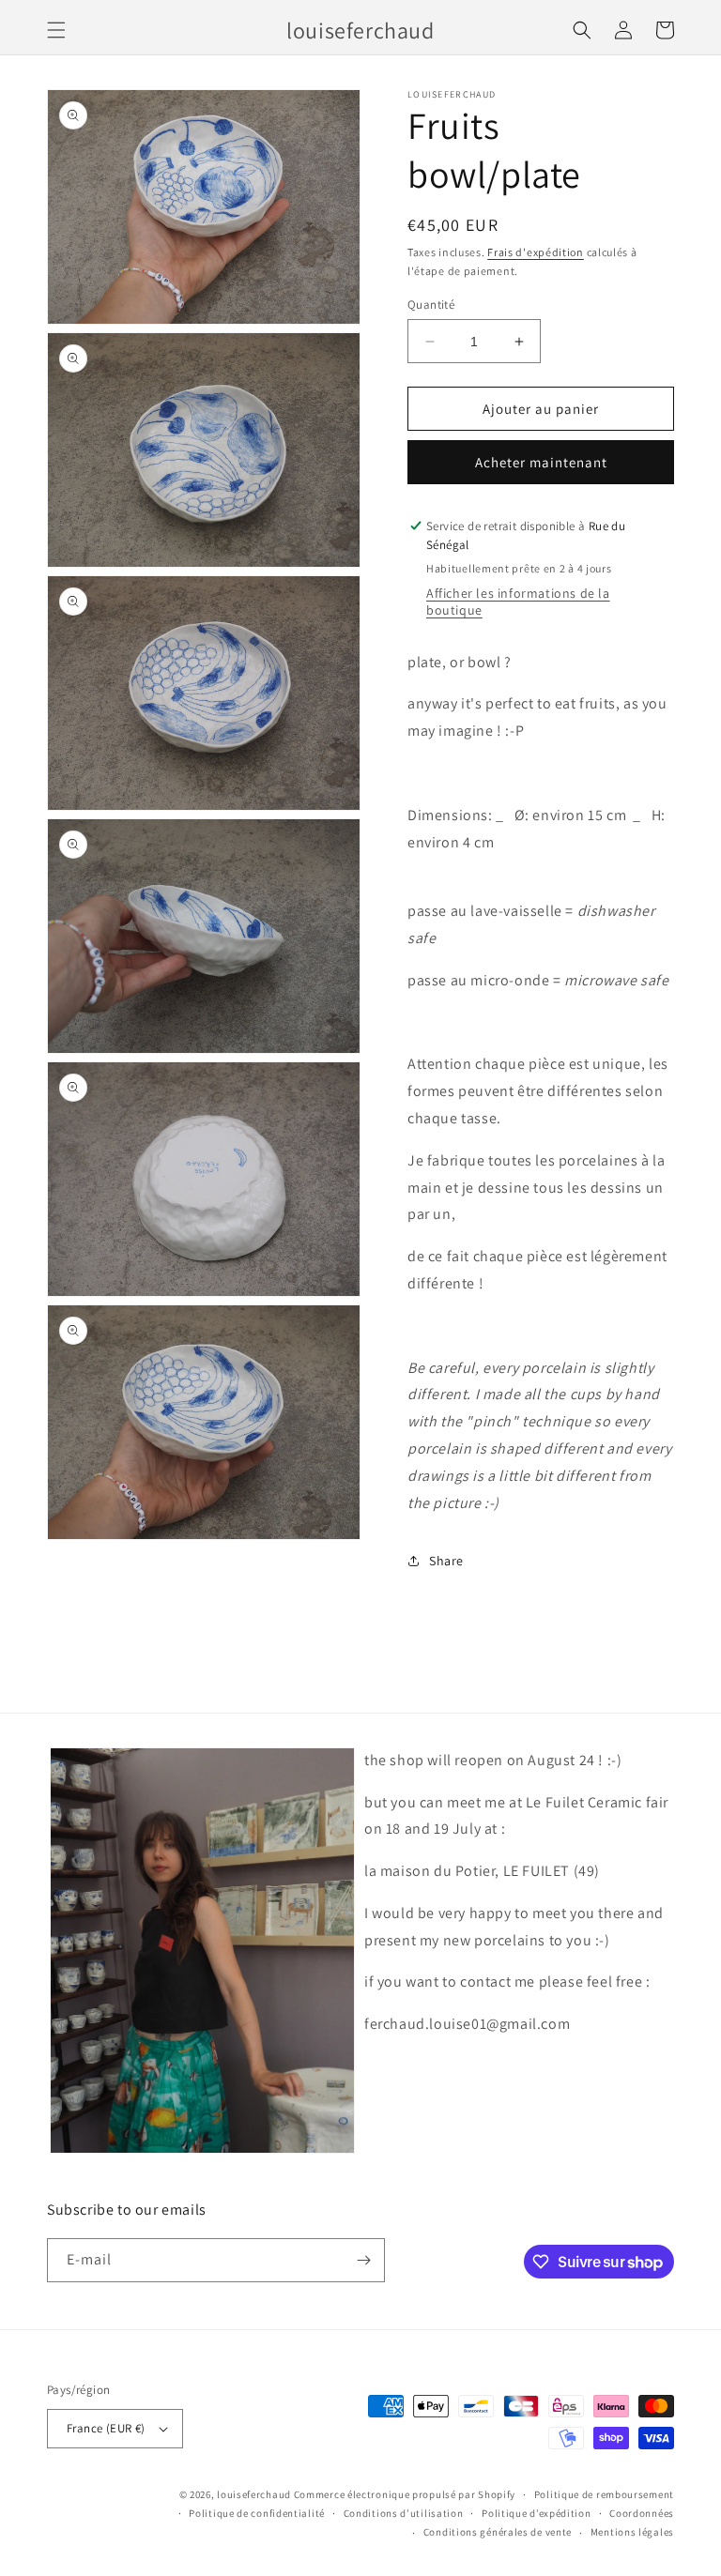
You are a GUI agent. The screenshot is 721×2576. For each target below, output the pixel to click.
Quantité (431, 305)
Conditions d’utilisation (404, 2513)
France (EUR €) (106, 2428)
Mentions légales (632, 2532)
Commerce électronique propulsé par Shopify (405, 2494)
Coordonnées (642, 2513)
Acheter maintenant (541, 462)
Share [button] (446, 1561)
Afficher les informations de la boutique (518, 602)
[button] (56, 30)
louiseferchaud (254, 2494)
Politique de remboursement (604, 2494)
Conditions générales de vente (498, 2532)
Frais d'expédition (536, 252)
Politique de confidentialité (257, 2513)
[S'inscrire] (363, 2260)
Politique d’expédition (536, 2513)
